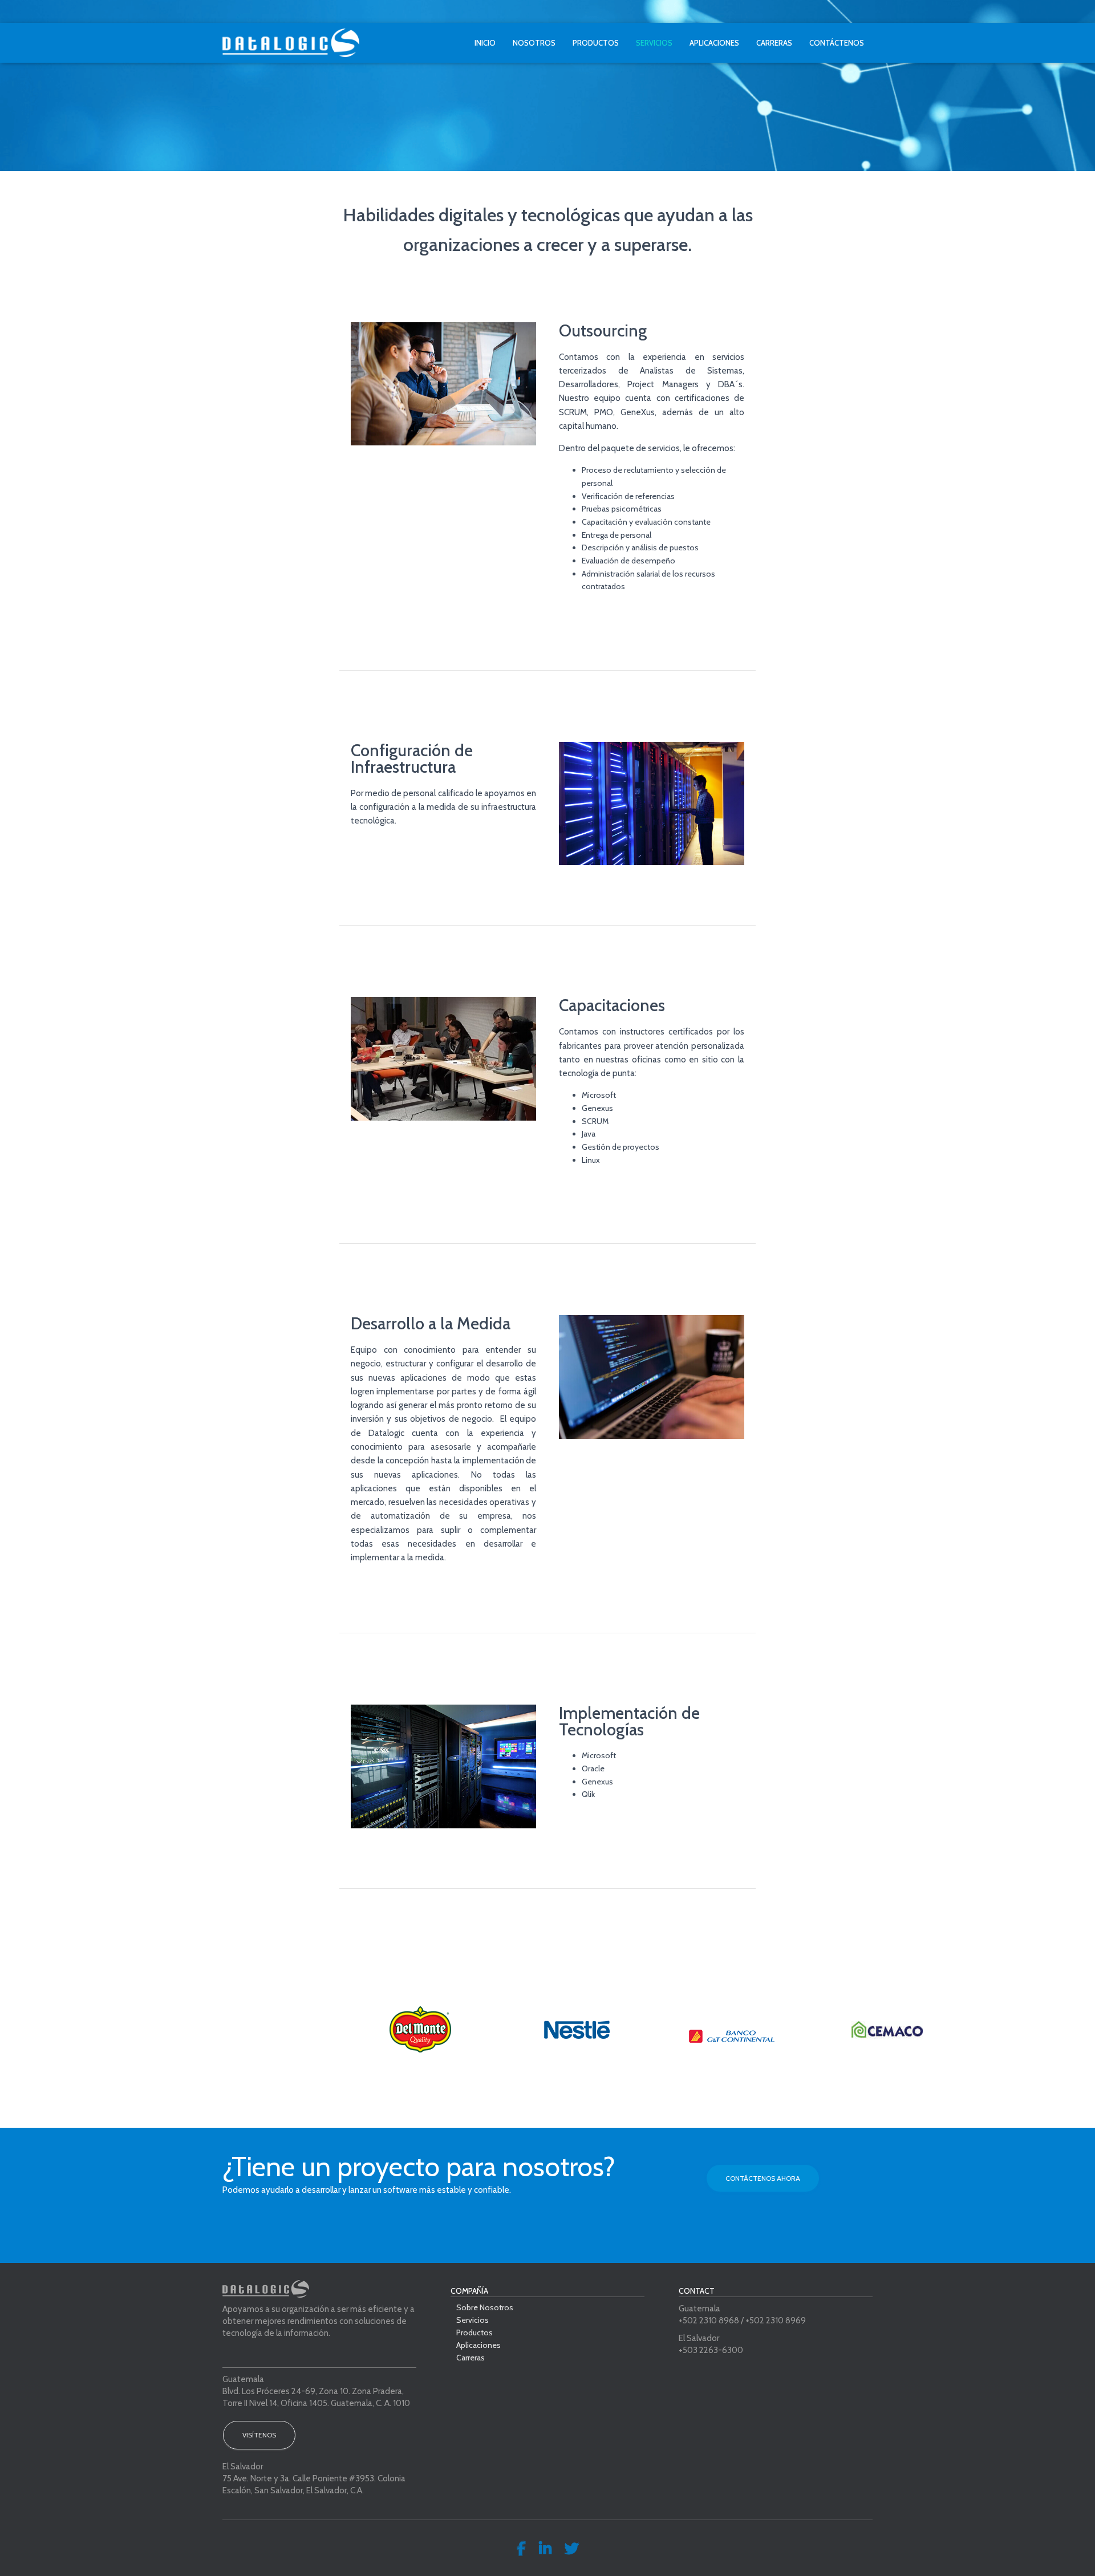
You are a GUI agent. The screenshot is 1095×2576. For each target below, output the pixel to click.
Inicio (485, 43)
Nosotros (534, 43)
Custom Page (521, 2549)
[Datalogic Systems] (291, 43)
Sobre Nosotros (485, 2308)
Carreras (774, 43)
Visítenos (259, 2435)
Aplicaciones (714, 43)
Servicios (654, 43)
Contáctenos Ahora (763, 2178)
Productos (596, 43)
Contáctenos (837, 43)
